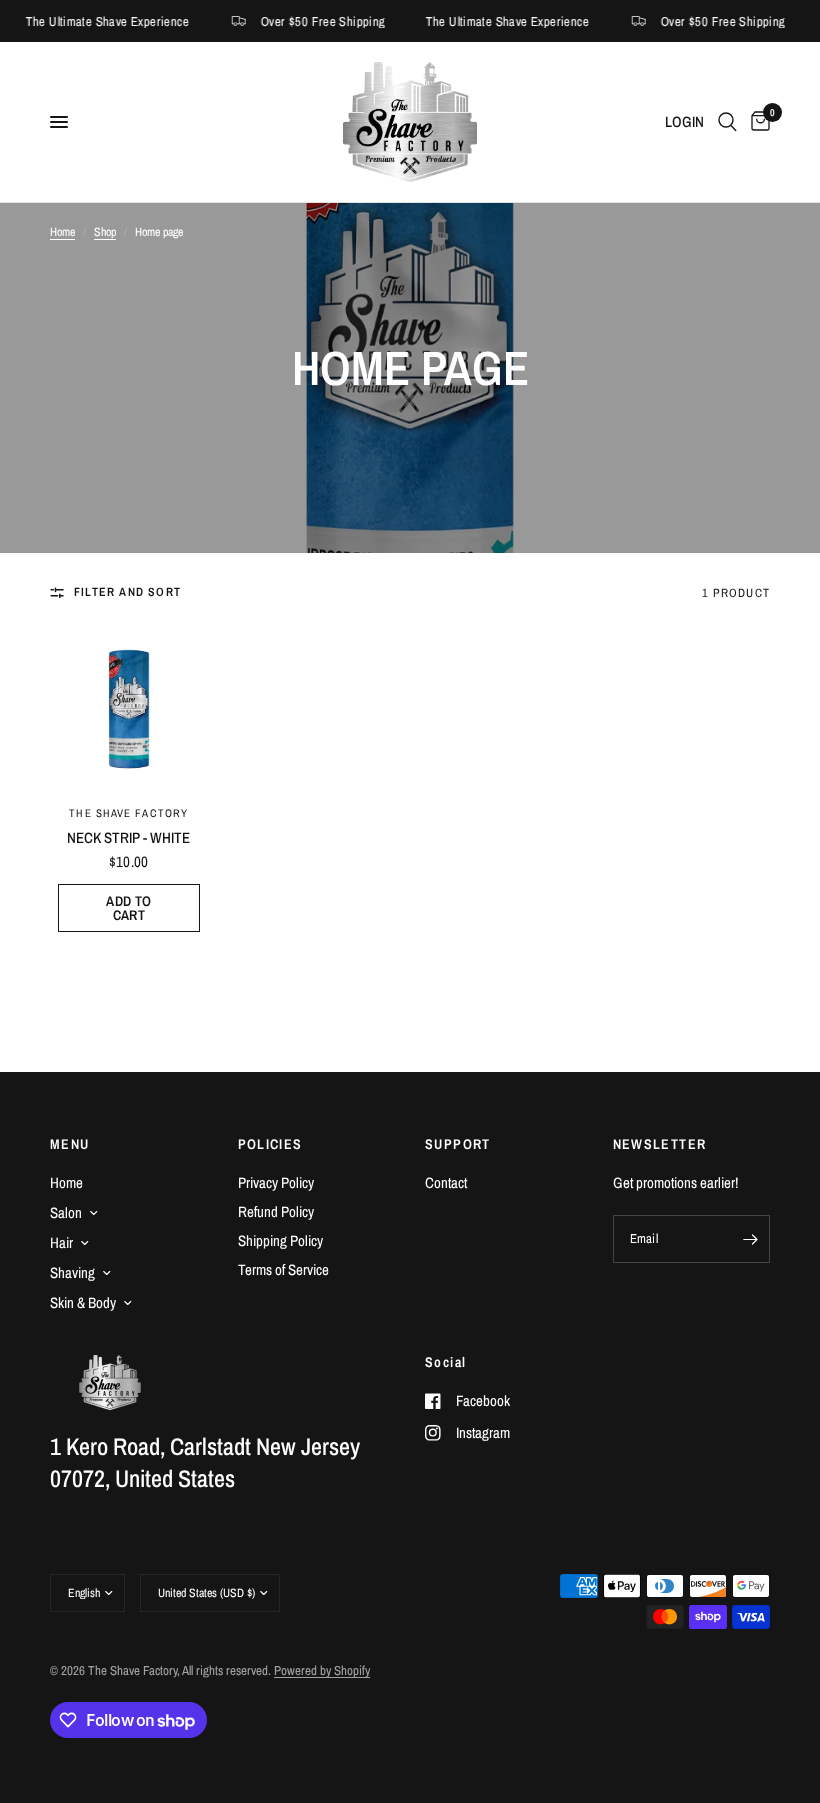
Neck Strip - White (128, 837)
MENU (70, 1144)
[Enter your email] (750, 1239)
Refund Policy (276, 1211)
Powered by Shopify (322, 1670)
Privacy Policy (276, 1182)
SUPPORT (458, 1144)
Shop (105, 232)
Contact (446, 1182)
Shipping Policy (280, 1240)
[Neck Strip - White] (129, 709)
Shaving (72, 1272)
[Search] (727, 122)
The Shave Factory (128, 813)
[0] (757, 122)
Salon (66, 1212)
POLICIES (270, 1144)
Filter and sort (127, 592)
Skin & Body (83, 1302)
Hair (61, 1242)
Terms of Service (283, 1269)
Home (62, 232)
